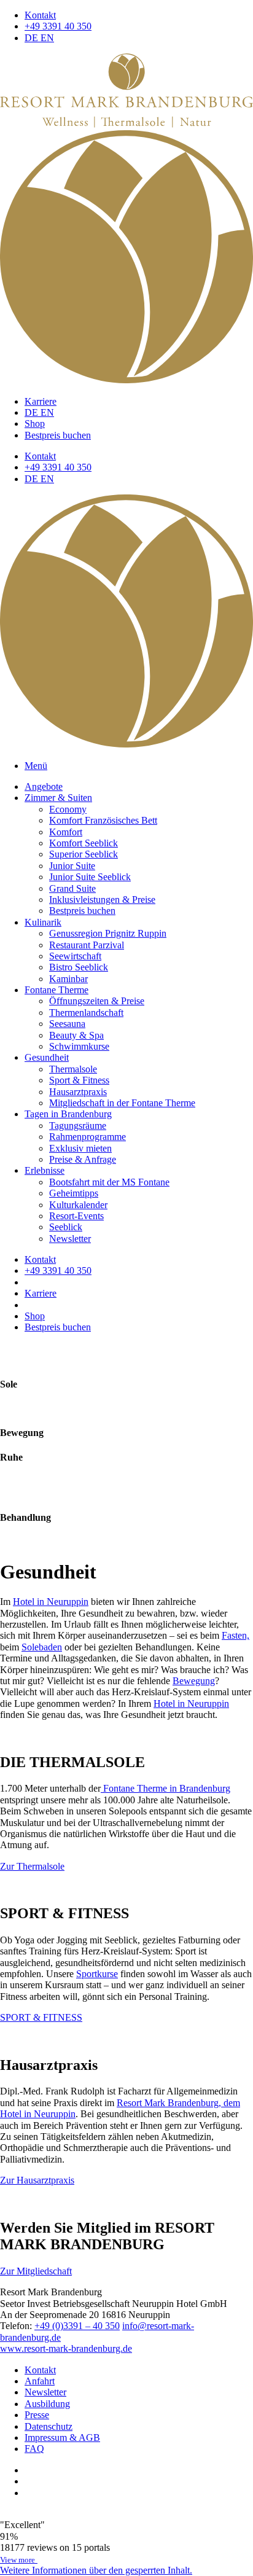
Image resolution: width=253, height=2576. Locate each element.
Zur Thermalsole (32, 1866)
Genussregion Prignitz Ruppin (108, 933)
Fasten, (235, 1635)
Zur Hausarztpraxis (37, 2180)
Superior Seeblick (84, 854)
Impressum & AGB (62, 2437)
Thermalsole (73, 1069)
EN (47, 38)
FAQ (34, 2449)
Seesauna (67, 1024)
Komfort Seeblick (84, 843)
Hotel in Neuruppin (51, 1602)
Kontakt (40, 15)
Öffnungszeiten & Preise (97, 1001)
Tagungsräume (78, 1126)
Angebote (44, 786)
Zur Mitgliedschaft (36, 2271)
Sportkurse (97, 1974)
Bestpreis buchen (58, 435)
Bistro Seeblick (79, 967)
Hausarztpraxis (78, 1092)
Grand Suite (72, 888)
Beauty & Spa (76, 1035)
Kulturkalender (78, 1205)
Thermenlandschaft (86, 1013)
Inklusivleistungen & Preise (102, 900)
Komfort (66, 832)
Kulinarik (43, 922)
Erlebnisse (45, 1170)
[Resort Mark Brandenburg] (126, 124)
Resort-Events (76, 1216)
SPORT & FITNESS (41, 2017)
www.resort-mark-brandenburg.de (66, 2348)
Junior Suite (72, 866)
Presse (37, 2415)
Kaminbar (68, 979)
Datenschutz (49, 2426)
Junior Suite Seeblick (90, 877)
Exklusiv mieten (80, 1148)
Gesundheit (47, 1057)
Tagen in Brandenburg (68, 1114)
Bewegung (194, 1681)
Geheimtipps (74, 1193)
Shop (35, 423)
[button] (96, 2570)
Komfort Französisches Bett (103, 820)
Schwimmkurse (79, 1046)
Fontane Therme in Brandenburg (165, 1788)
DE (33, 38)
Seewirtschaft (75, 956)
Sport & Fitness (79, 1080)
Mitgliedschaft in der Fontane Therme (122, 1103)
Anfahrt (40, 2381)
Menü (36, 766)
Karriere (41, 401)
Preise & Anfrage (83, 1159)
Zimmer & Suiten (58, 798)
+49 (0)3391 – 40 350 (77, 2326)
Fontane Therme (56, 990)
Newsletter (70, 1239)
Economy (68, 809)
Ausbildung (47, 2404)
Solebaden (42, 1647)
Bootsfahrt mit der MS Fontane (109, 1182)
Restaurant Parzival (87, 945)
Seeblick (66, 1227)
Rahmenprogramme (88, 1137)
